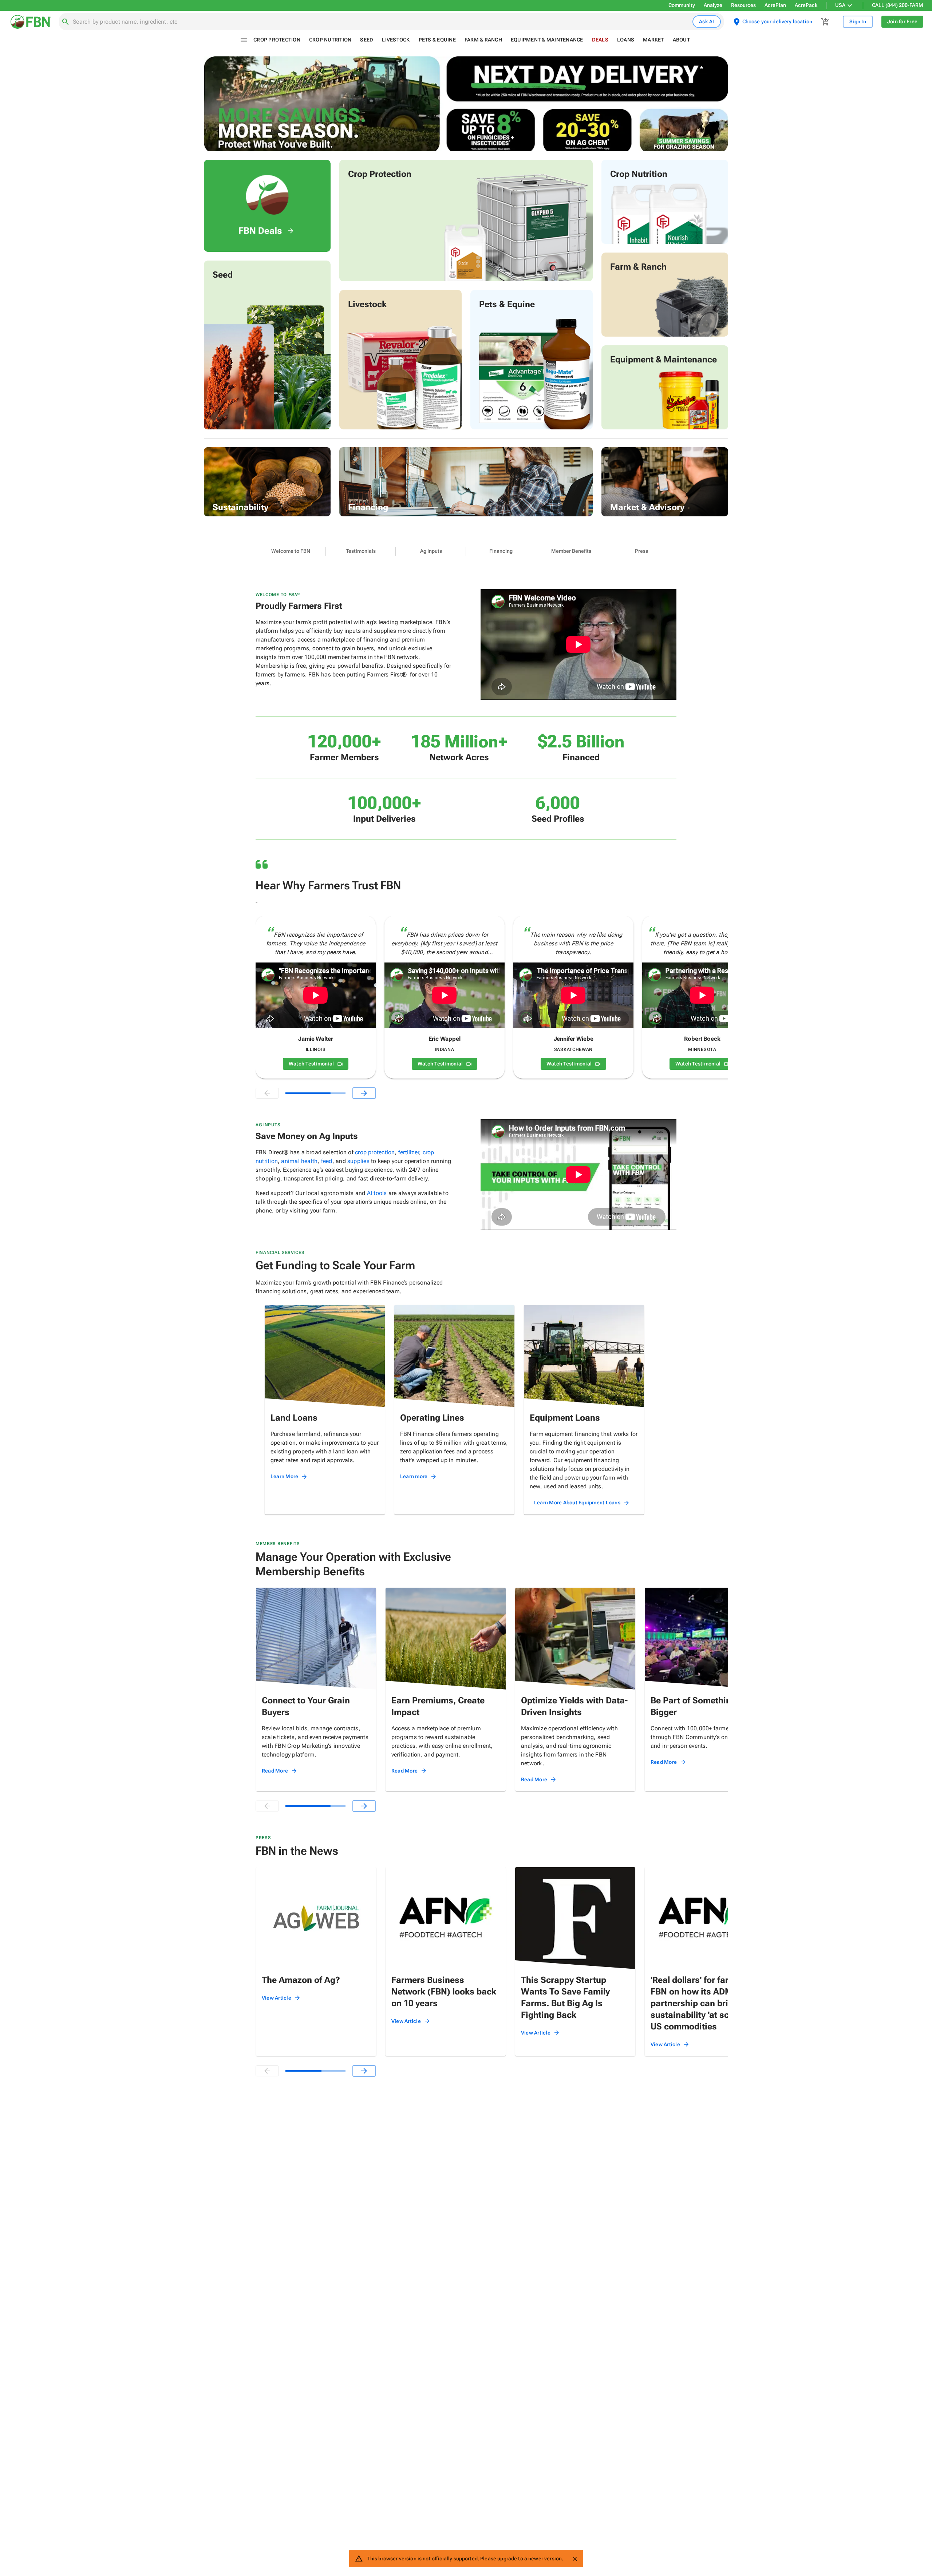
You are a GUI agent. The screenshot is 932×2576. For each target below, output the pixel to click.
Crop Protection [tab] (277, 40)
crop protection (375, 1152)
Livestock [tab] (396, 40)
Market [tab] (653, 40)
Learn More (285, 1476)
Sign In (858, 21)
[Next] (364, 1093)
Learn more (414, 1476)
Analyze (713, 5)
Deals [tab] (600, 40)
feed (327, 1161)
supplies (358, 1161)
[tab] (291, 551)
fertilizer (409, 1152)
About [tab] (681, 40)
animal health (299, 1161)
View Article (277, 1998)
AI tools (377, 1193)
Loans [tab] (626, 40)
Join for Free (902, 21)
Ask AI (707, 21)
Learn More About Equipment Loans (577, 1503)
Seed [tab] (367, 40)
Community (682, 5)
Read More (275, 1771)
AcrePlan (775, 5)
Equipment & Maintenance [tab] (547, 40)
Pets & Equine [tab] (437, 40)
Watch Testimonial (311, 1064)
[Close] (574, 2559)
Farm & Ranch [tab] (483, 40)
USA (840, 5)
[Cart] (825, 22)
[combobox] (381, 22)
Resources (743, 5)
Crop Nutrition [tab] (330, 40)
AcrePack (806, 5)
